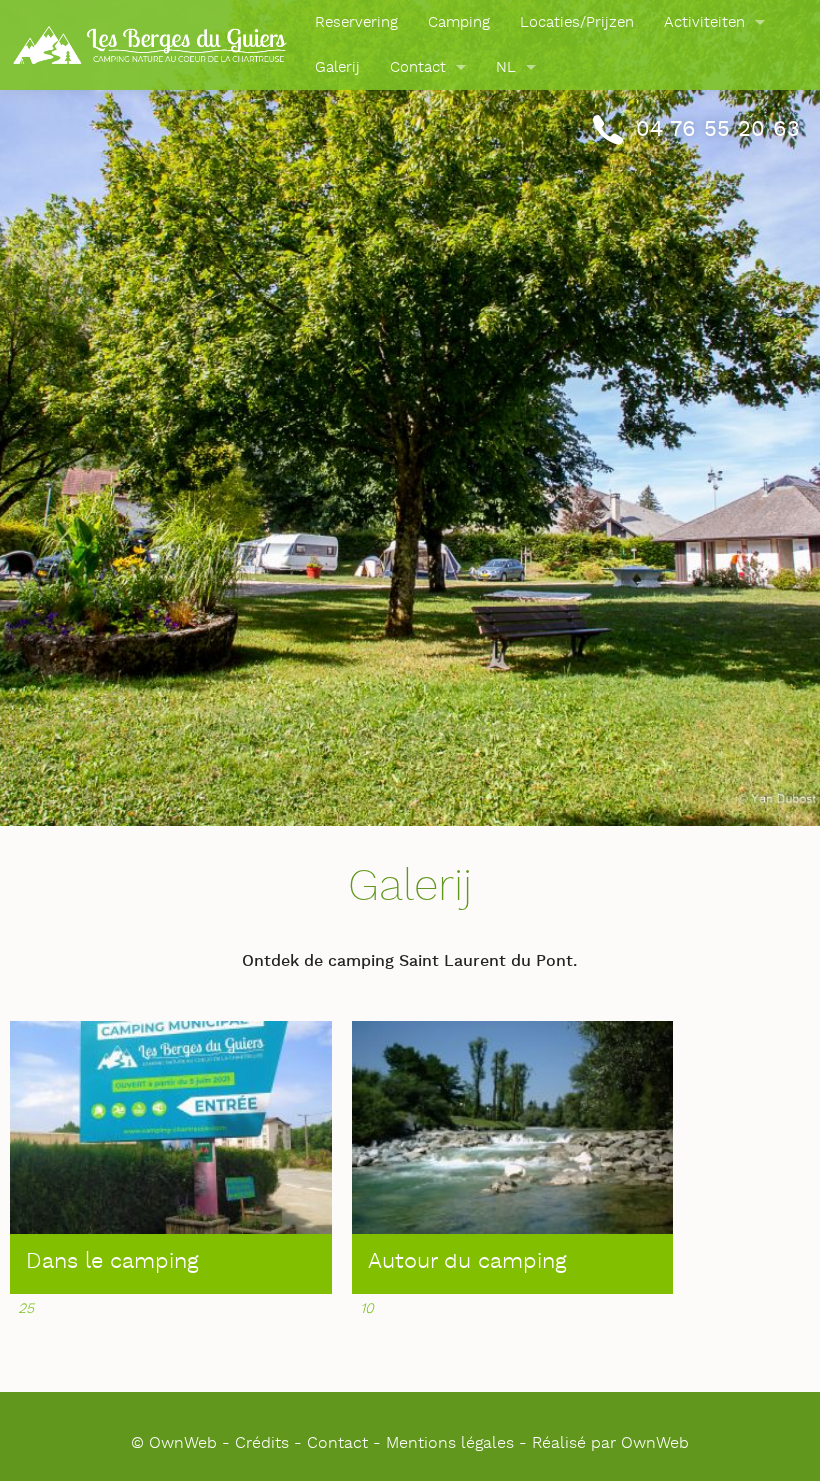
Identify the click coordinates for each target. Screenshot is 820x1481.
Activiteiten (704, 22)
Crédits (262, 1443)
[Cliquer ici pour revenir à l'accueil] (150, 45)
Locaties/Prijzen (577, 22)
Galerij (337, 67)
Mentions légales (450, 1443)
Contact (418, 67)
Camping (459, 22)
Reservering (356, 22)
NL (506, 67)
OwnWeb (655, 1443)
